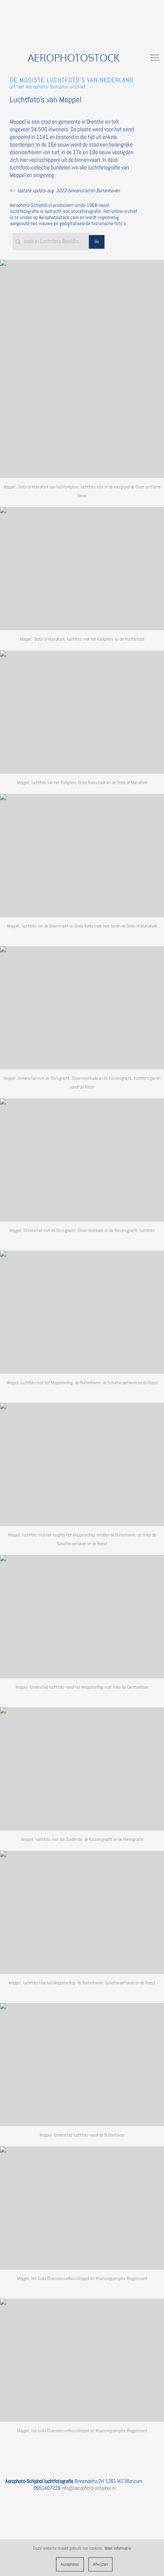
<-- (65, 191)
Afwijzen (100, 2564)
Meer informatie (118, 2548)
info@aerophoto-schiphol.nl (88, 2488)
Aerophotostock (74, 57)
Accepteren (70, 2564)
